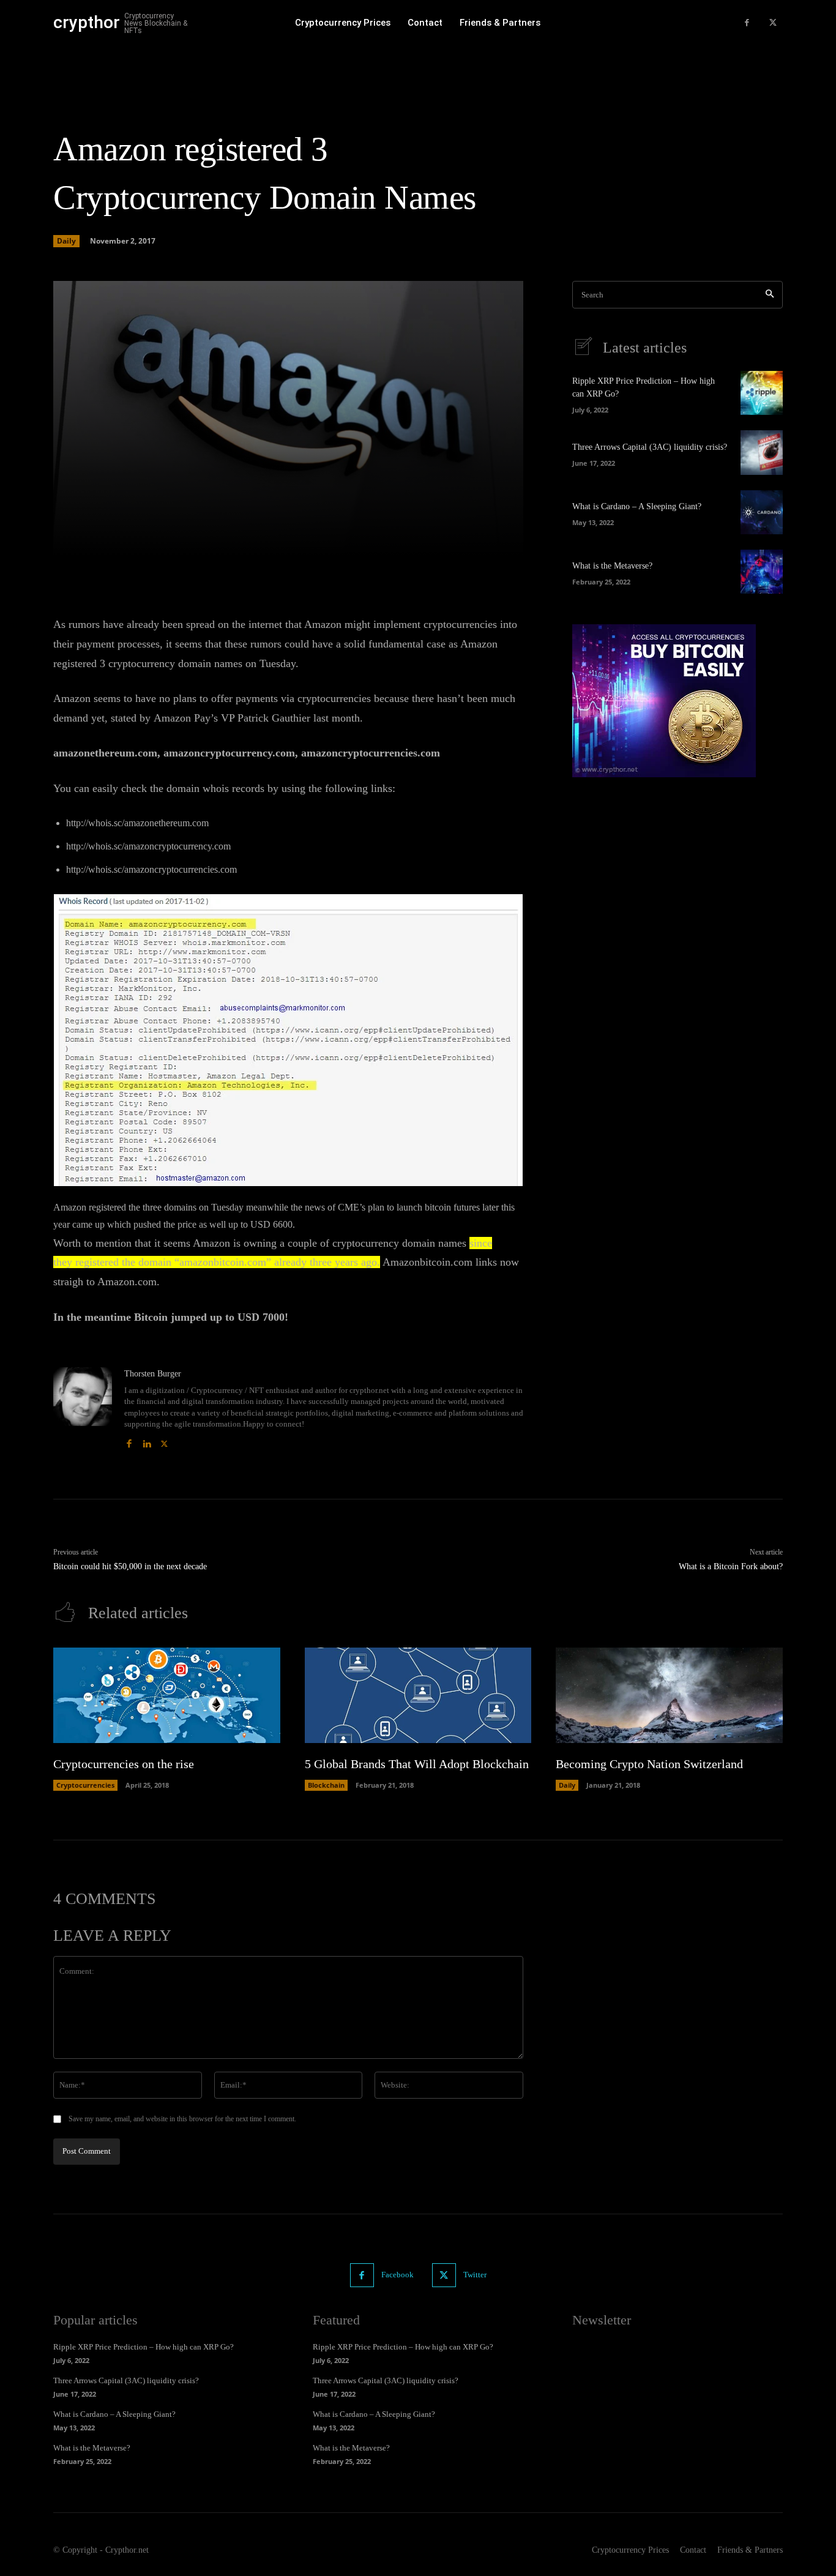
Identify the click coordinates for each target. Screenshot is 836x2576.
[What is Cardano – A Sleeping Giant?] (762, 512)
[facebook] (129, 1441)
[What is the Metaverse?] (762, 572)
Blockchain (326, 1785)
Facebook (397, 2275)
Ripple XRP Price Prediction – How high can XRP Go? (144, 2347)
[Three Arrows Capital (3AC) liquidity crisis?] (762, 452)
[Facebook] (747, 23)
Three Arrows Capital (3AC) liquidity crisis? (650, 447)
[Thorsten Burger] (83, 1409)
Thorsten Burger (153, 1374)
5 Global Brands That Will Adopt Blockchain (417, 1764)
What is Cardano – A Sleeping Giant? (637, 506)
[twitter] (164, 1441)
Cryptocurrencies (85, 1785)
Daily (66, 241)
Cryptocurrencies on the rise (124, 1764)
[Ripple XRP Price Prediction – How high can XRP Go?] (762, 393)
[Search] (770, 295)
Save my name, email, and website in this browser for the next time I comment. (182, 2119)
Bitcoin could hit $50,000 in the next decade (130, 1566)
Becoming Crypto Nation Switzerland (649, 1764)
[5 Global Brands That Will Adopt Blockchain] (418, 1695)
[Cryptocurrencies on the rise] (167, 1695)
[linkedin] (147, 1441)
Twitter (475, 2275)
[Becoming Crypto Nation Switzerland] (669, 1695)
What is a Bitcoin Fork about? (731, 1566)
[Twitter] (773, 23)
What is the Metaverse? (612, 566)
